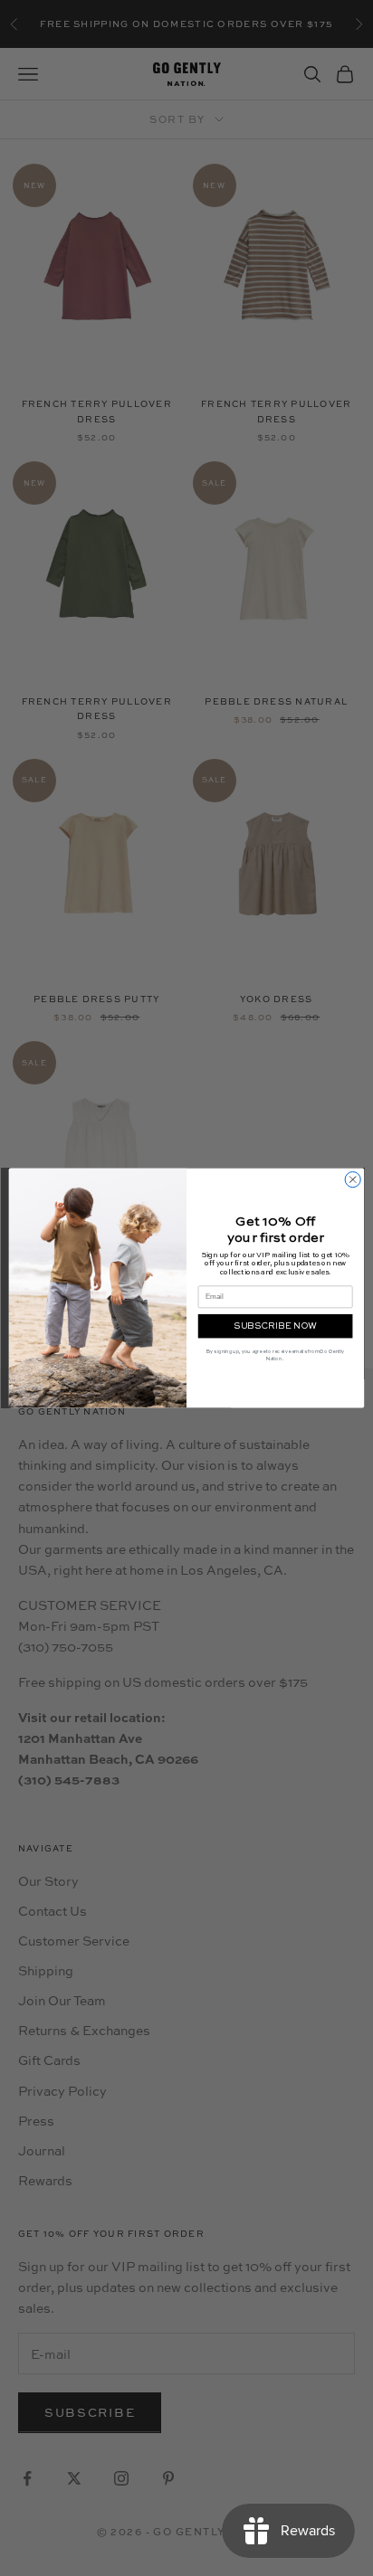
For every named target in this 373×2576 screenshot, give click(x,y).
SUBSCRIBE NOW (275, 1326)
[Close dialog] (353, 1179)
